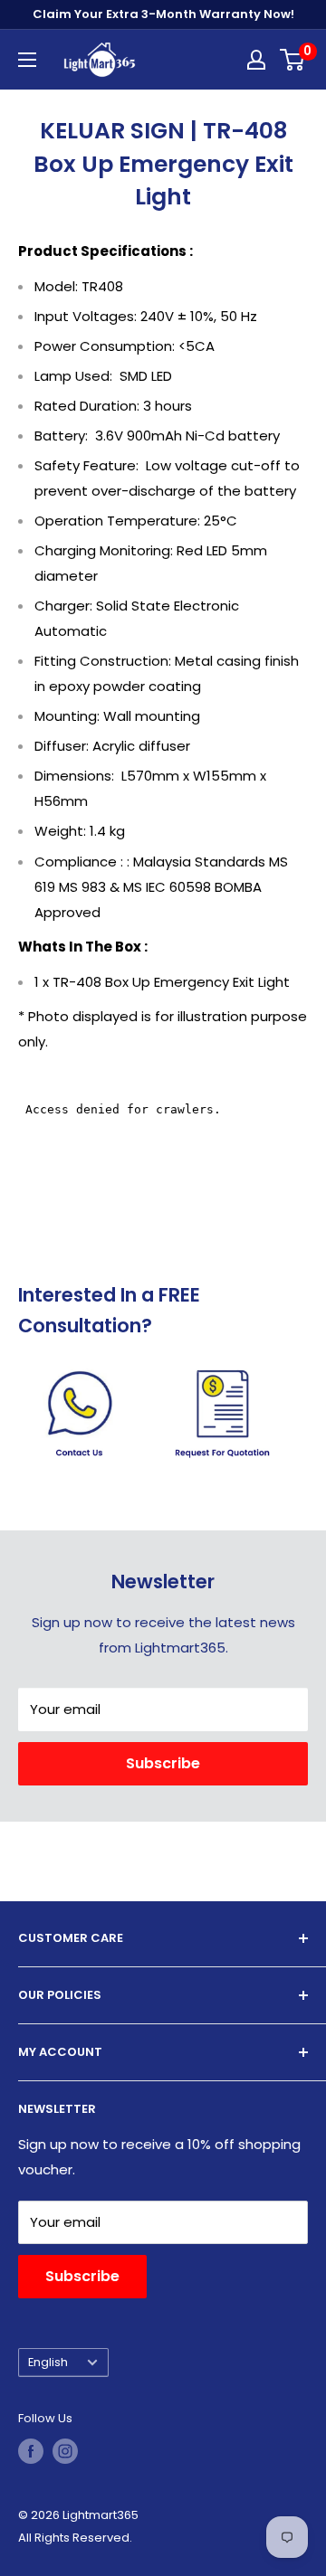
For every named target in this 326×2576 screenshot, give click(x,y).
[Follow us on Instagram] (65, 2451)
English (48, 2362)
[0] (293, 60)
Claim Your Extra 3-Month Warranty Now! (163, 14)
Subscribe (163, 1763)
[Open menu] (27, 60)
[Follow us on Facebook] (31, 2451)
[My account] (256, 60)
